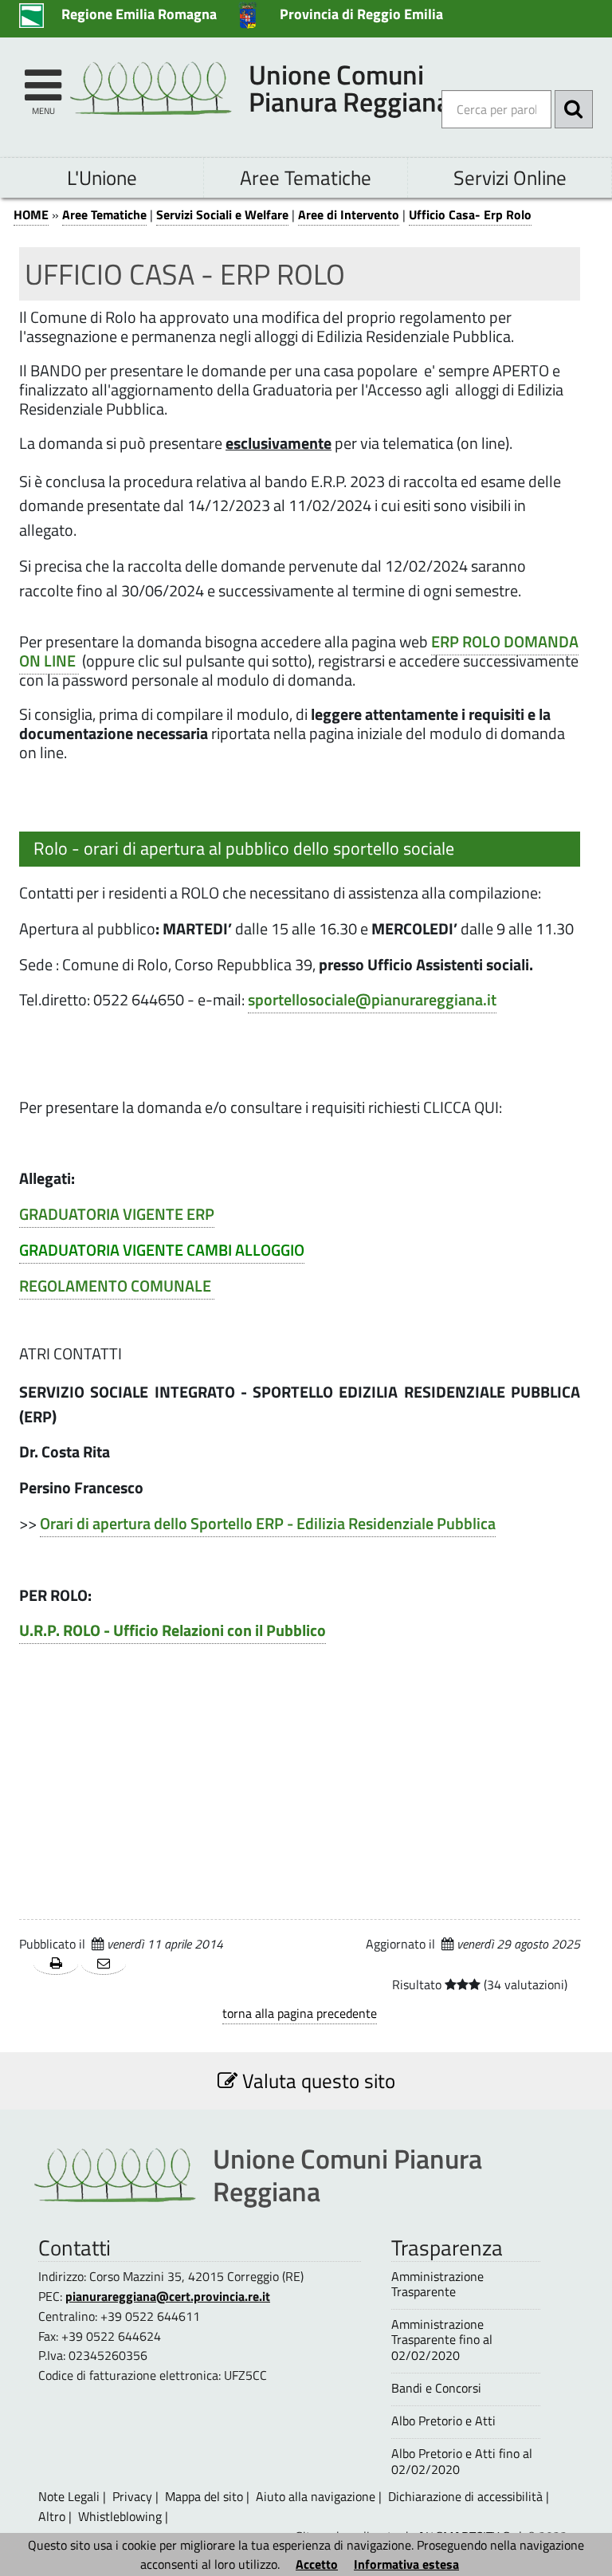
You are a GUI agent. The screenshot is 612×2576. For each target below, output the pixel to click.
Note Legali (69, 2496)
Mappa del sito (204, 2496)
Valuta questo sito (316, 2080)
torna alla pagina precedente (300, 2013)
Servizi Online (510, 177)
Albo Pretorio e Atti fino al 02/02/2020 (462, 2461)
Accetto (317, 2564)
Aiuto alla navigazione (316, 2496)
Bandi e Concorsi (436, 2388)
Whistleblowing (120, 2516)
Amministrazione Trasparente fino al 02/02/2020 (442, 2340)
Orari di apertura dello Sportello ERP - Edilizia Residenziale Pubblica (268, 1524)
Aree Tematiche (306, 177)
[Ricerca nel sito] (574, 109)
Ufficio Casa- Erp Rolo (470, 214)
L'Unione (102, 177)
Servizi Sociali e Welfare (222, 214)
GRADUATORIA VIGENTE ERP (117, 1214)
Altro (52, 2516)
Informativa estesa (406, 2564)
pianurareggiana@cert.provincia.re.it (168, 2296)
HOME (31, 214)
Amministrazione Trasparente (437, 2284)
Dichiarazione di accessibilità (465, 2496)
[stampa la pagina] (56, 1964)
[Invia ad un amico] (104, 1964)
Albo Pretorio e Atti (443, 2421)
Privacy (132, 2496)
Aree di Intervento (349, 214)
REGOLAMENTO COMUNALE (117, 1286)
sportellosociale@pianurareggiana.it (372, 1000)
